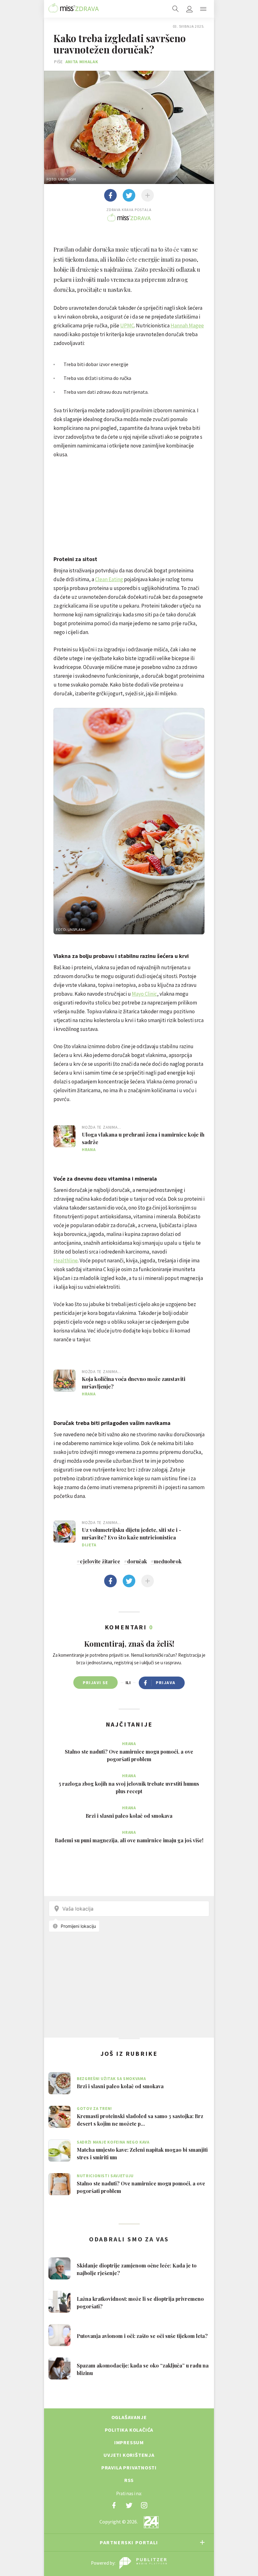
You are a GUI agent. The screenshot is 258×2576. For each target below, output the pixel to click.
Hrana (89, 1150)
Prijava (166, 1683)
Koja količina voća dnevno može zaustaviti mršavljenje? (134, 1383)
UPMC (127, 325)
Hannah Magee (187, 325)
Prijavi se (95, 1683)
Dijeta (89, 1545)
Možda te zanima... (101, 1127)
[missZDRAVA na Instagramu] (144, 2505)
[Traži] (176, 9)
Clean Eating (109, 579)
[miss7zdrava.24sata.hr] (74, 9)
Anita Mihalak (82, 62)
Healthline (66, 1260)
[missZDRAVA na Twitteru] (129, 2505)
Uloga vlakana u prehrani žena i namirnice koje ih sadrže (143, 1138)
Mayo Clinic (144, 994)
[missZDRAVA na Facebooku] (114, 2505)
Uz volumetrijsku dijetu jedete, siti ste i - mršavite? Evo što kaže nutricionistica (132, 1533)
